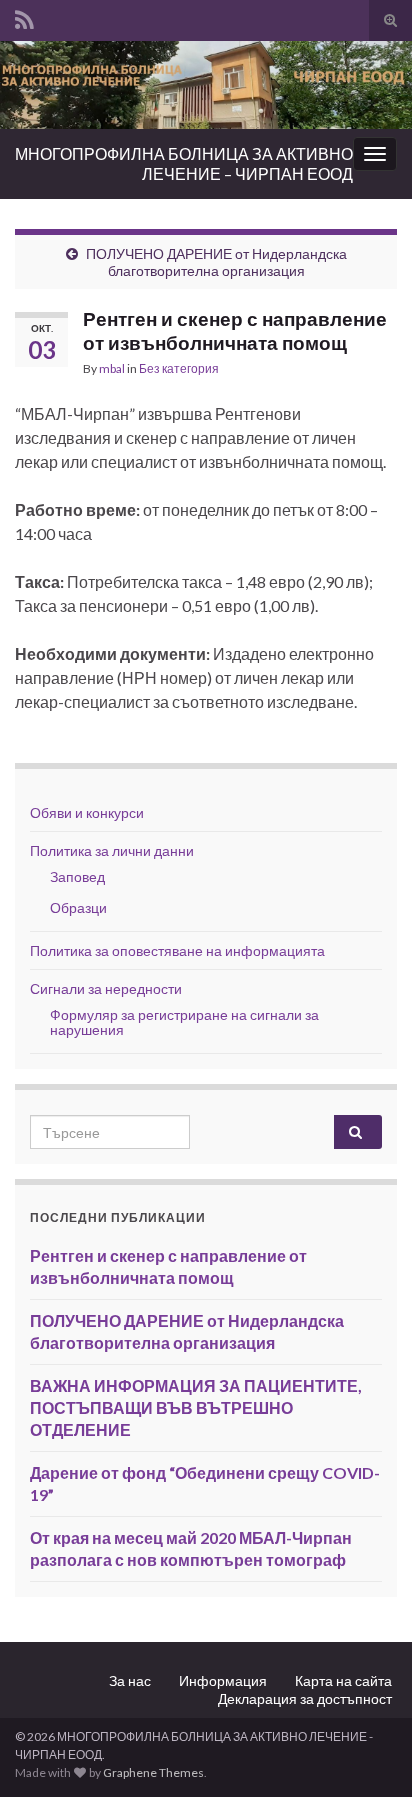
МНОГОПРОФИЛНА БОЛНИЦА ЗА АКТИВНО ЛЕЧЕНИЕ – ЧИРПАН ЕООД (184, 163)
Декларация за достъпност (305, 1698)
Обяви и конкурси (87, 812)
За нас (130, 1680)
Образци (78, 907)
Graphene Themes (153, 1772)
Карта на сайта (343, 1680)
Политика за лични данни (112, 850)
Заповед (77, 876)
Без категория (179, 368)
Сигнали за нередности (106, 988)
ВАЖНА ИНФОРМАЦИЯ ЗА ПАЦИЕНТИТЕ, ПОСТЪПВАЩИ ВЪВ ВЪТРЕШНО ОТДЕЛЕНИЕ (196, 1407)
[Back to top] (367, 1752)
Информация (223, 1680)
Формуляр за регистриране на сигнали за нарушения (184, 1022)
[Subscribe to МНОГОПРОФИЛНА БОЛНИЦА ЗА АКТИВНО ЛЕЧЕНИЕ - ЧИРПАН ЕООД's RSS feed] (24, 16)
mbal (112, 368)
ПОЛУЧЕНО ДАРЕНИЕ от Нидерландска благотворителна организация (216, 262)
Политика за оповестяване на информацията (177, 950)
